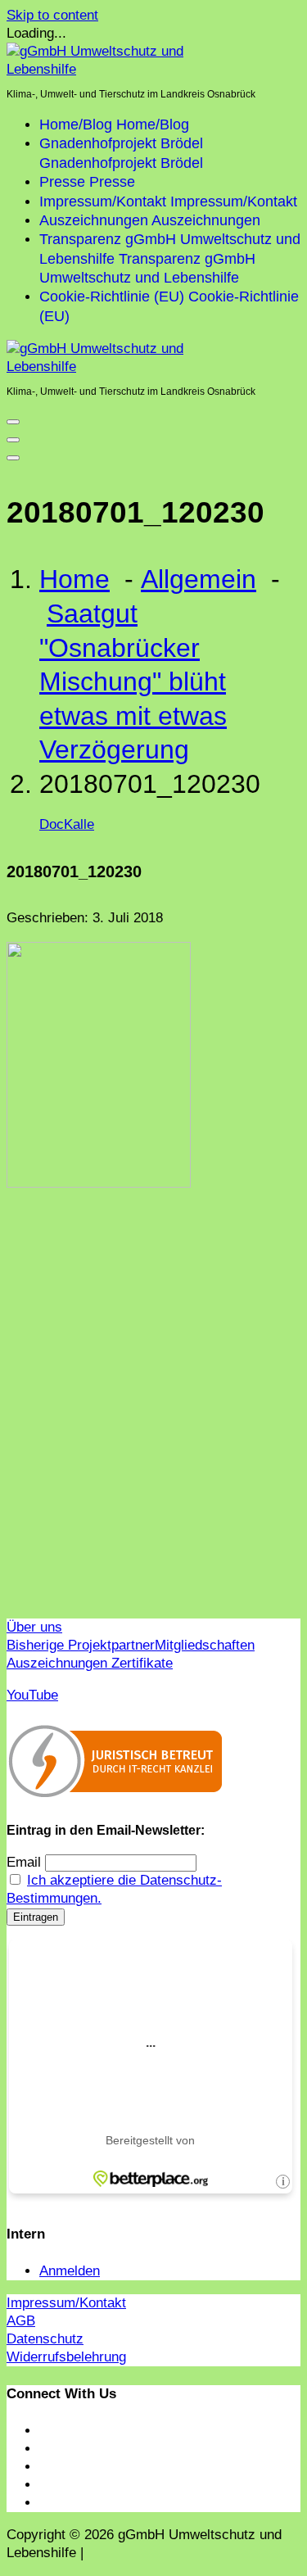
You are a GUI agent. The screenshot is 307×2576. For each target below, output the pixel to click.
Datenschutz (45, 2339)
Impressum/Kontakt (66, 2303)
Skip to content (52, 15)
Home (74, 579)
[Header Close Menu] (13, 440)
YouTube (32, 1695)
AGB (21, 2321)
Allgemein (199, 579)
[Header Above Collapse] (13, 458)
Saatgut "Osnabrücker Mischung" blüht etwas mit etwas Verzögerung (133, 681)
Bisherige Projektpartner (81, 1645)
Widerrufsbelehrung (66, 2357)
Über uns (34, 1627)
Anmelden (70, 2271)
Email (24, 1862)
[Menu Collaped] (13, 422)
